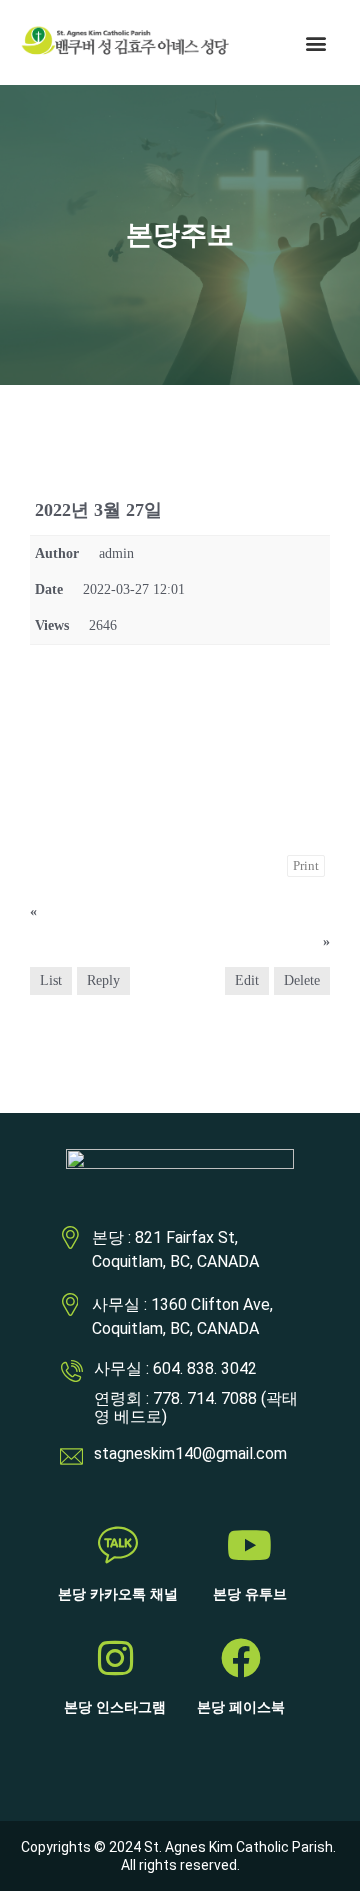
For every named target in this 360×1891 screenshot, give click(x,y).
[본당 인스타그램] (115, 1658)
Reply (103, 980)
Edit (247, 980)
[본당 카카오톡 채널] (118, 1545)
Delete (302, 980)
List (51, 980)
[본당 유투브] (250, 1545)
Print (306, 865)
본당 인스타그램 (115, 1707)
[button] (316, 42)
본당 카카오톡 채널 (118, 1594)
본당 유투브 (250, 1594)
